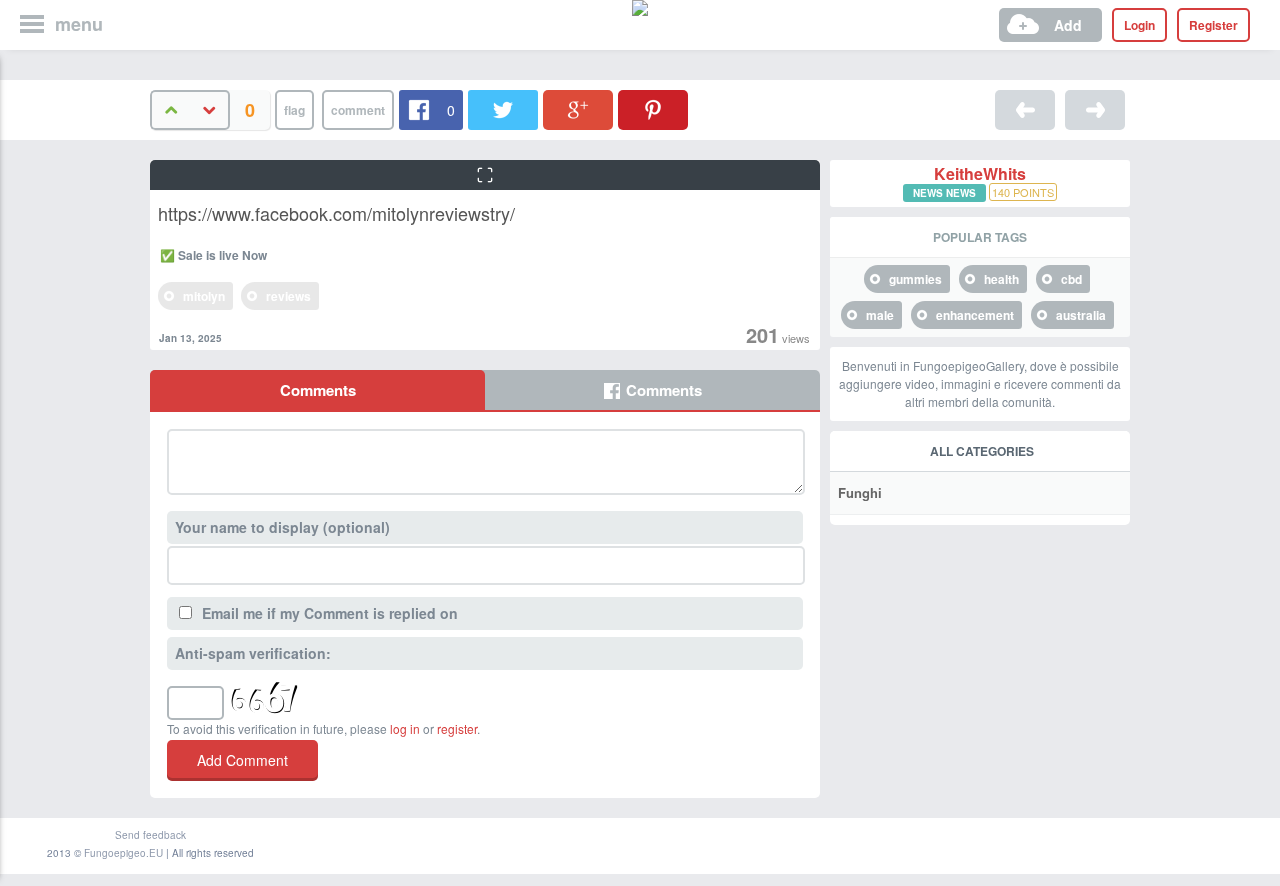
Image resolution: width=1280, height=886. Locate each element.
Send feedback (150, 835)
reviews (288, 296)
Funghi (860, 492)
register (457, 728)
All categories (982, 451)
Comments (318, 390)
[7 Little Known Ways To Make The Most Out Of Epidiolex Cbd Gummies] (1095, 110)
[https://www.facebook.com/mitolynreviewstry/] (1025, 110)
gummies (915, 279)
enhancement (975, 315)
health (1001, 279)
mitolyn (204, 296)
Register (1213, 25)
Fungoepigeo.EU (123, 853)
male (880, 315)
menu (79, 24)
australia (1081, 315)
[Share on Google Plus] (578, 110)
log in (405, 728)
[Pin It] (653, 110)
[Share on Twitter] (503, 110)
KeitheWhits (980, 174)
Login (1139, 25)
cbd (1071, 279)
